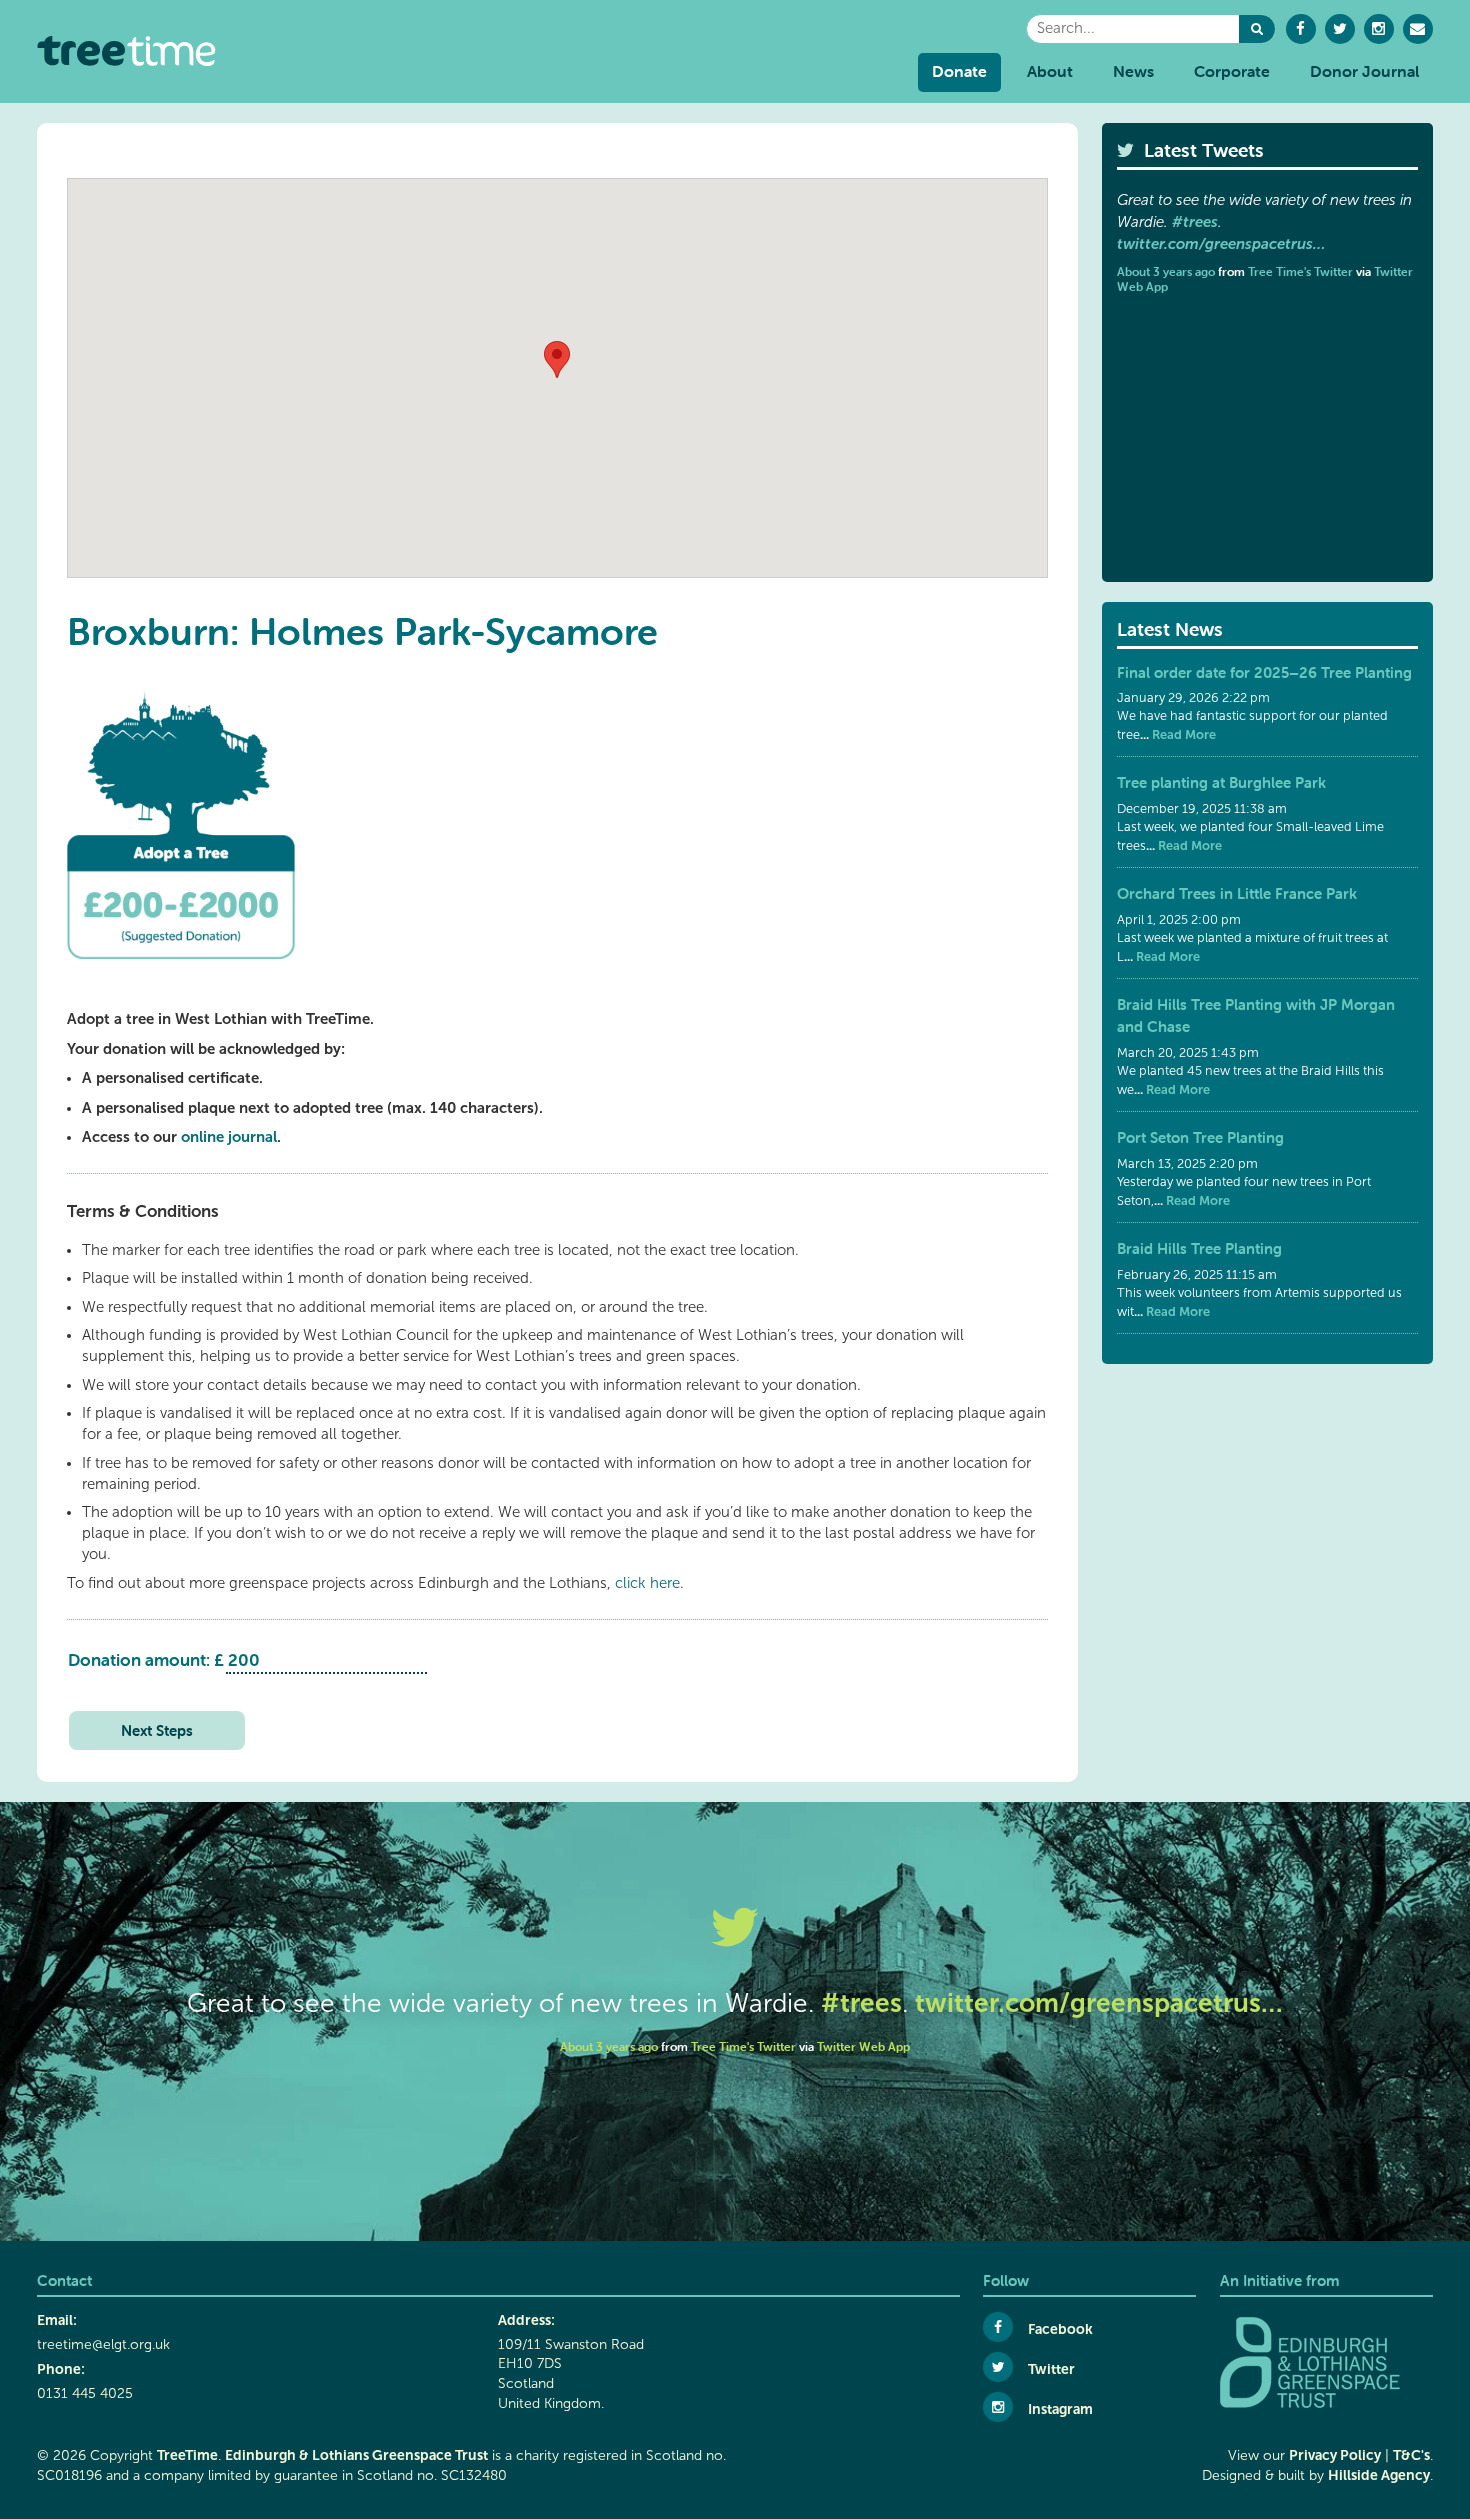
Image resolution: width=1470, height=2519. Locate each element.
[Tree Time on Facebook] (1301, 29)
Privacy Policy (1335, 2455)
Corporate (1232, 71)
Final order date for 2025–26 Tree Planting (1264, 672)
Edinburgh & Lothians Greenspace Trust (356, 2455)
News (1133, 71)
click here (647, 1583)
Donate (959, 71)
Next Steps (157, 1730)
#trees (1195, 221)
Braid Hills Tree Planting (1199, 1248)
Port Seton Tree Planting (1200, 1137)
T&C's (1411, 2455)
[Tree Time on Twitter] (1340, 29)
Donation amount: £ (146, 1660)
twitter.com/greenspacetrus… (1221, 243)
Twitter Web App (863, 2046)
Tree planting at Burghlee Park (1221, 782)
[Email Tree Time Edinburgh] (1418, 29)
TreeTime (187, 2455)
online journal (229, 1136)
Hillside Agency (1379, 2475)
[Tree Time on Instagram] (1379, 29)
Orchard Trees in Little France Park (1237, 893)
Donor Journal (1364, 71)
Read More (1182, 734)
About (1050, 71)
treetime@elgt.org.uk (103, 2344)
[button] (1257, 29)
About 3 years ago (1166, 271)
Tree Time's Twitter (1300, 271)
